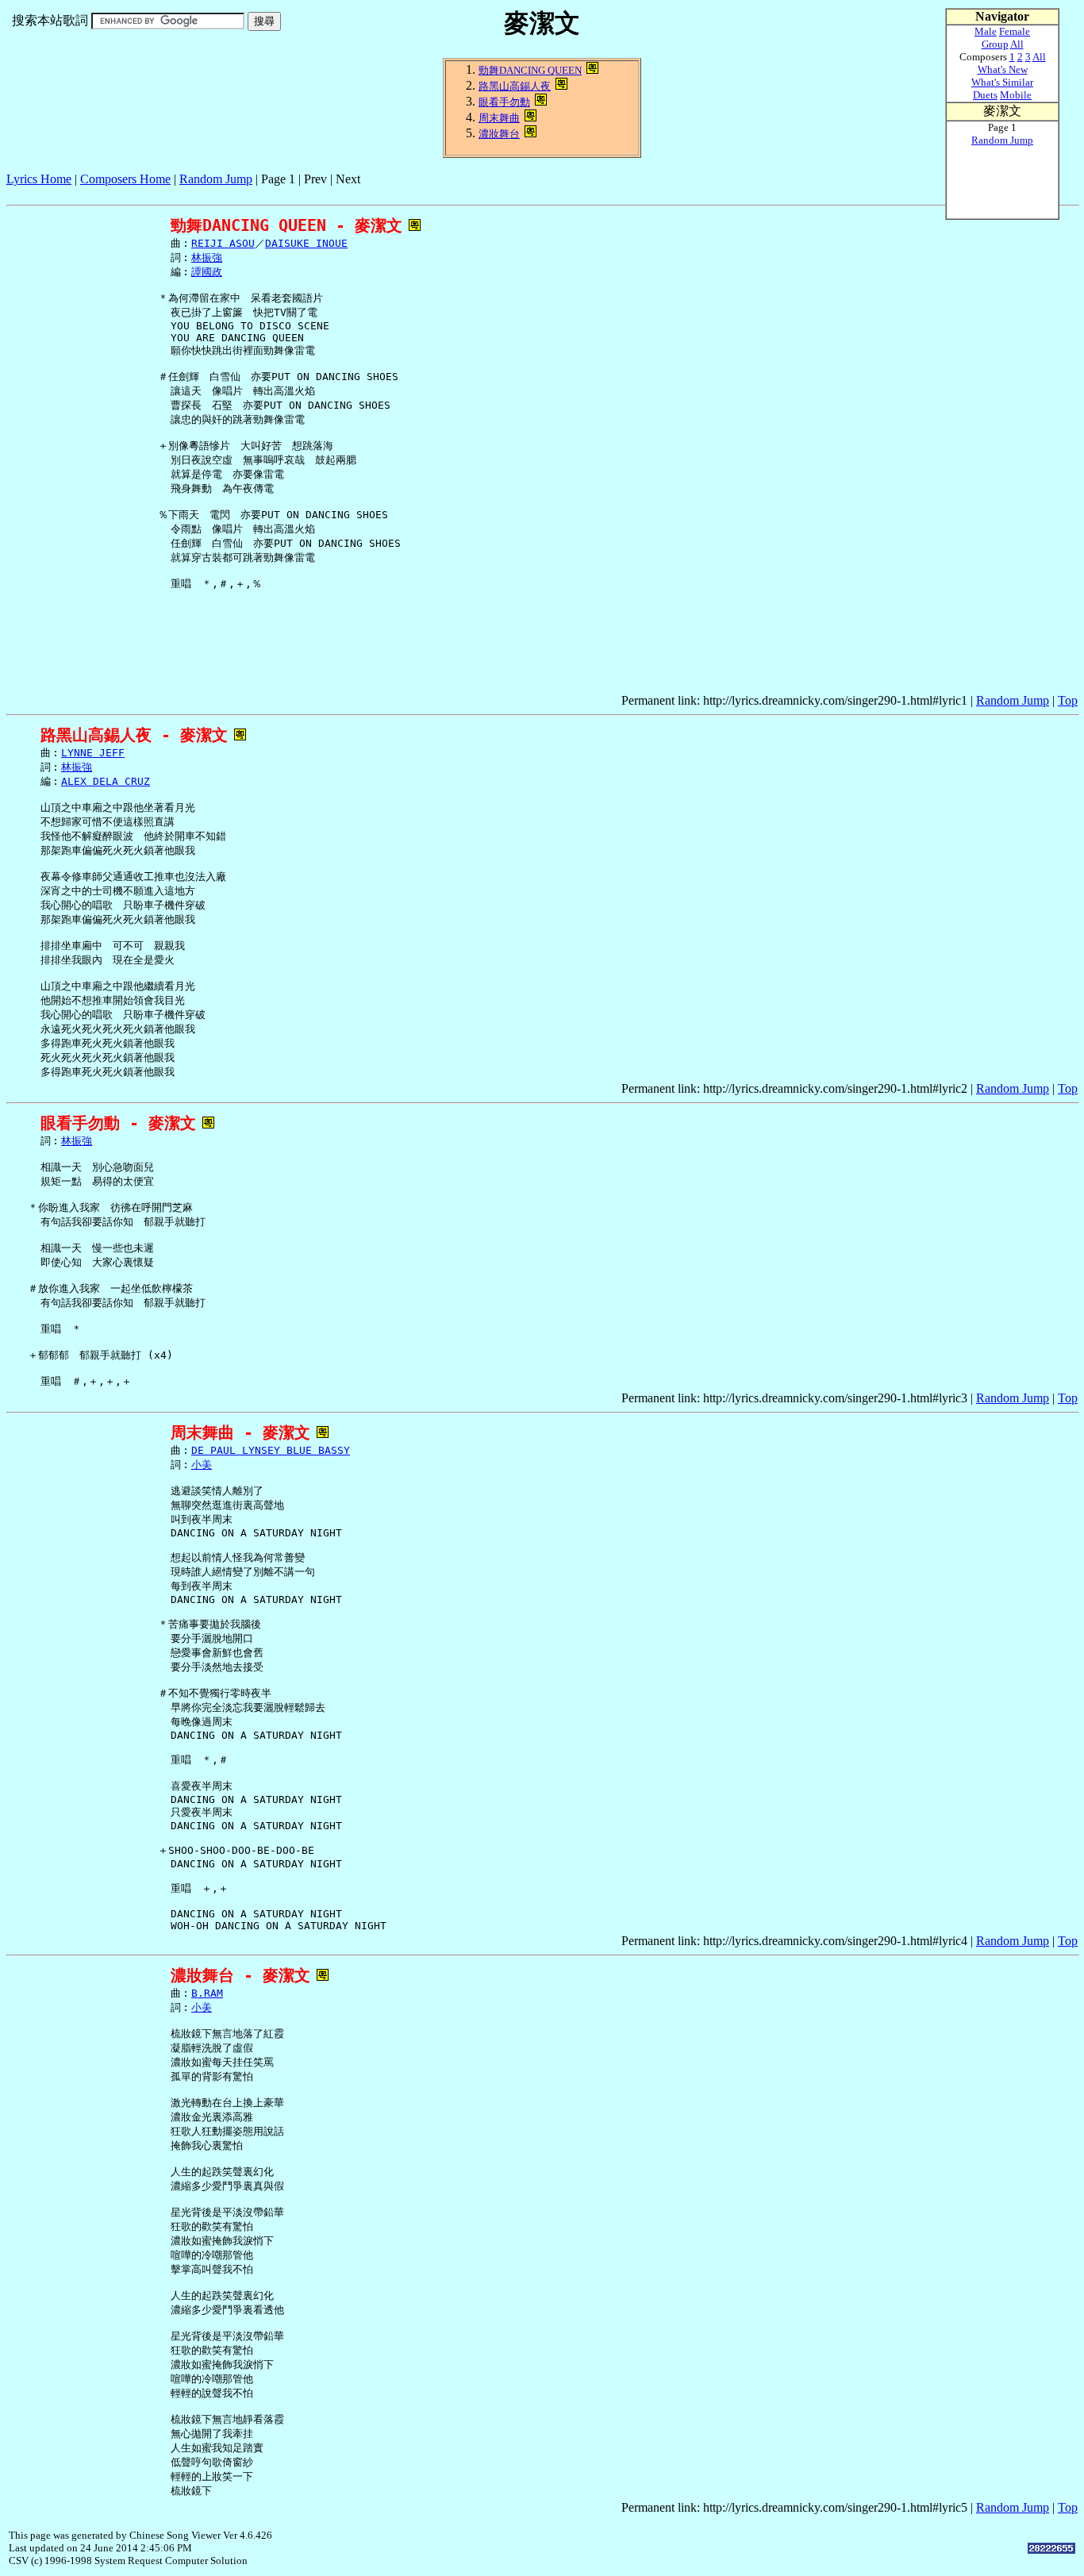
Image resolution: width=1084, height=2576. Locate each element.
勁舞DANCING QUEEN (530, 70)
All (1017, 44)
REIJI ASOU (223, 243)
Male (986, 31)
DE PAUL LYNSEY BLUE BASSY (271, 1450)
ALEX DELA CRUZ (106, 781)
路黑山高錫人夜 (515, 86)
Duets (985, 95)
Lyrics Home (39, 179)
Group (995, 44)
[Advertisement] (295, 192)
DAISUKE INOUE (306, 243)
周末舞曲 (499, 118)
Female (1015, 31)
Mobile (1016, 95)
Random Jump (216, 179)
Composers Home (125, 179)
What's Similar (1002, 82)
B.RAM (207, 1993)
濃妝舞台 (499, 134)
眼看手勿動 (504, 102)
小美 (202, 1465)
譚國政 (207, 272)
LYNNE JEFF (93, 753)
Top (1068, 700)
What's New (1003, 69)
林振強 (207, 258)
